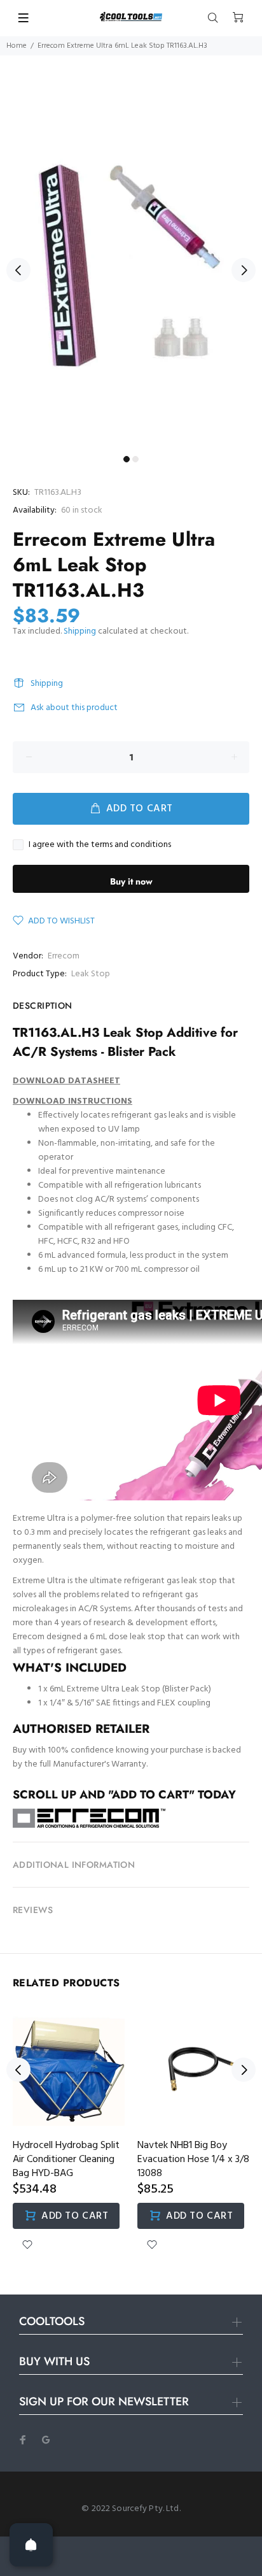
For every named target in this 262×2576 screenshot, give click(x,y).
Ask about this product (74, 708)
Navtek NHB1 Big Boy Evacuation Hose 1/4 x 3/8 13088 (193, 2160)
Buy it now (131, 881)
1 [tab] (127, 459)
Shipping (80, 631)
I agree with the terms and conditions (100, 845)
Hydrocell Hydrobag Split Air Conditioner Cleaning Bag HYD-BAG (66, 2160)
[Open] (31, 2545)
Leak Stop (91, 974)
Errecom (64, 956)
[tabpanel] (131, 263)
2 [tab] (135, 459)
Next (244, 270)
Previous (18, 270)
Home (17, 46)
